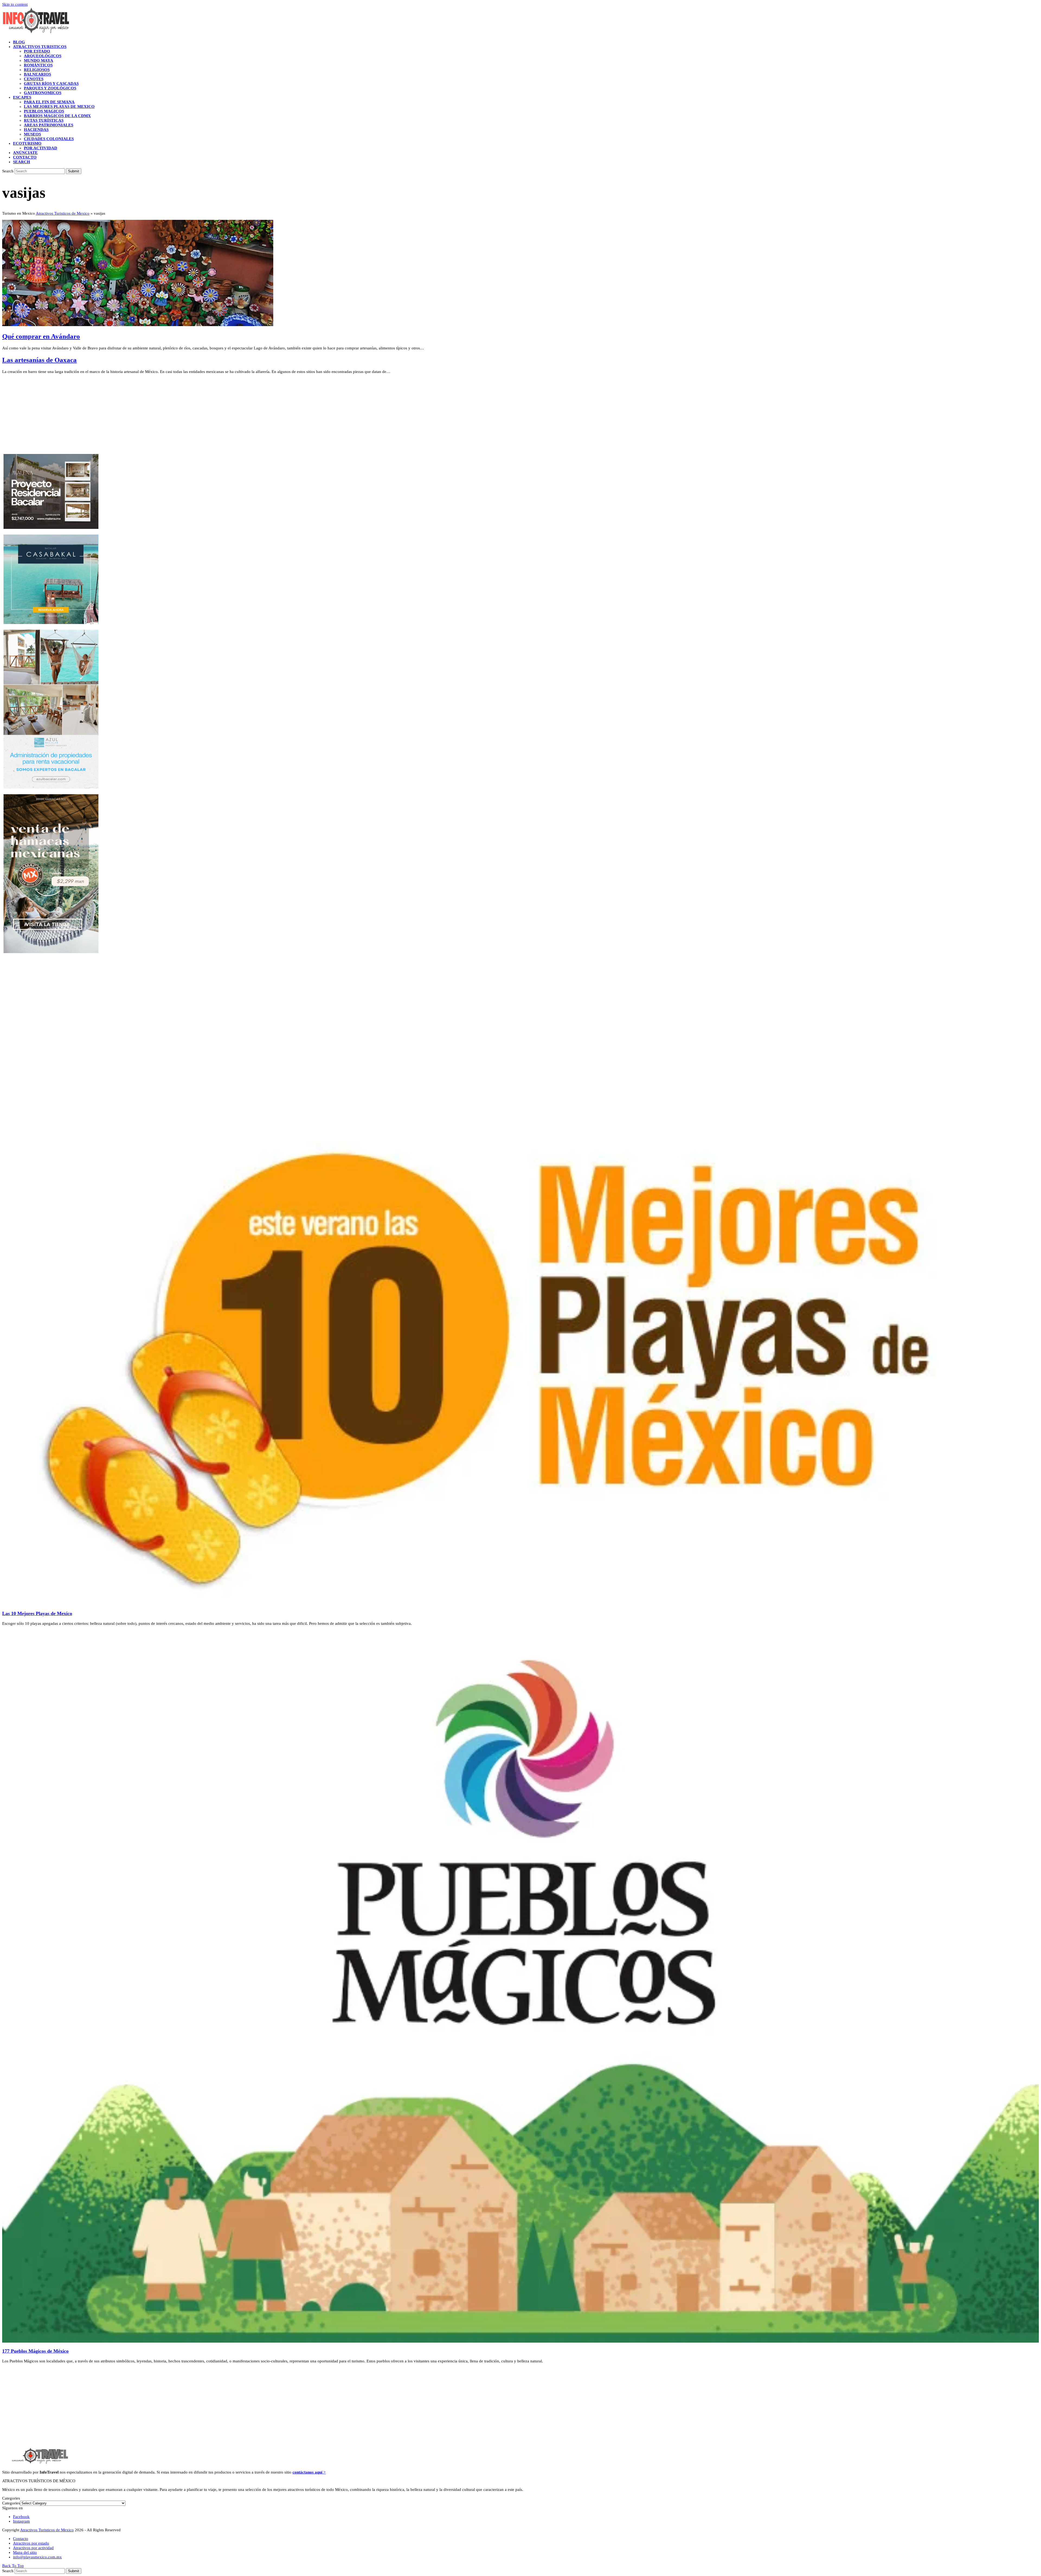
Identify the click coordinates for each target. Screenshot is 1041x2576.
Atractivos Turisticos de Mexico (63, 213)
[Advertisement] (165, 416)
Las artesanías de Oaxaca (39, 360)
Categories (11, 2503)
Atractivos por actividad (33, 2548)
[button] (22, 162)
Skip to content (15, 4)
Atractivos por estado (31, 2543)
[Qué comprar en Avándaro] (138, 325)
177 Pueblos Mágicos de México (35, 2351)
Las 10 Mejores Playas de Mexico (37, 1613)
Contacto (21, 2539)
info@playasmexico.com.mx (37, 2557)
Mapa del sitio (25, 2552)
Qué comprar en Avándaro (41, 336)
